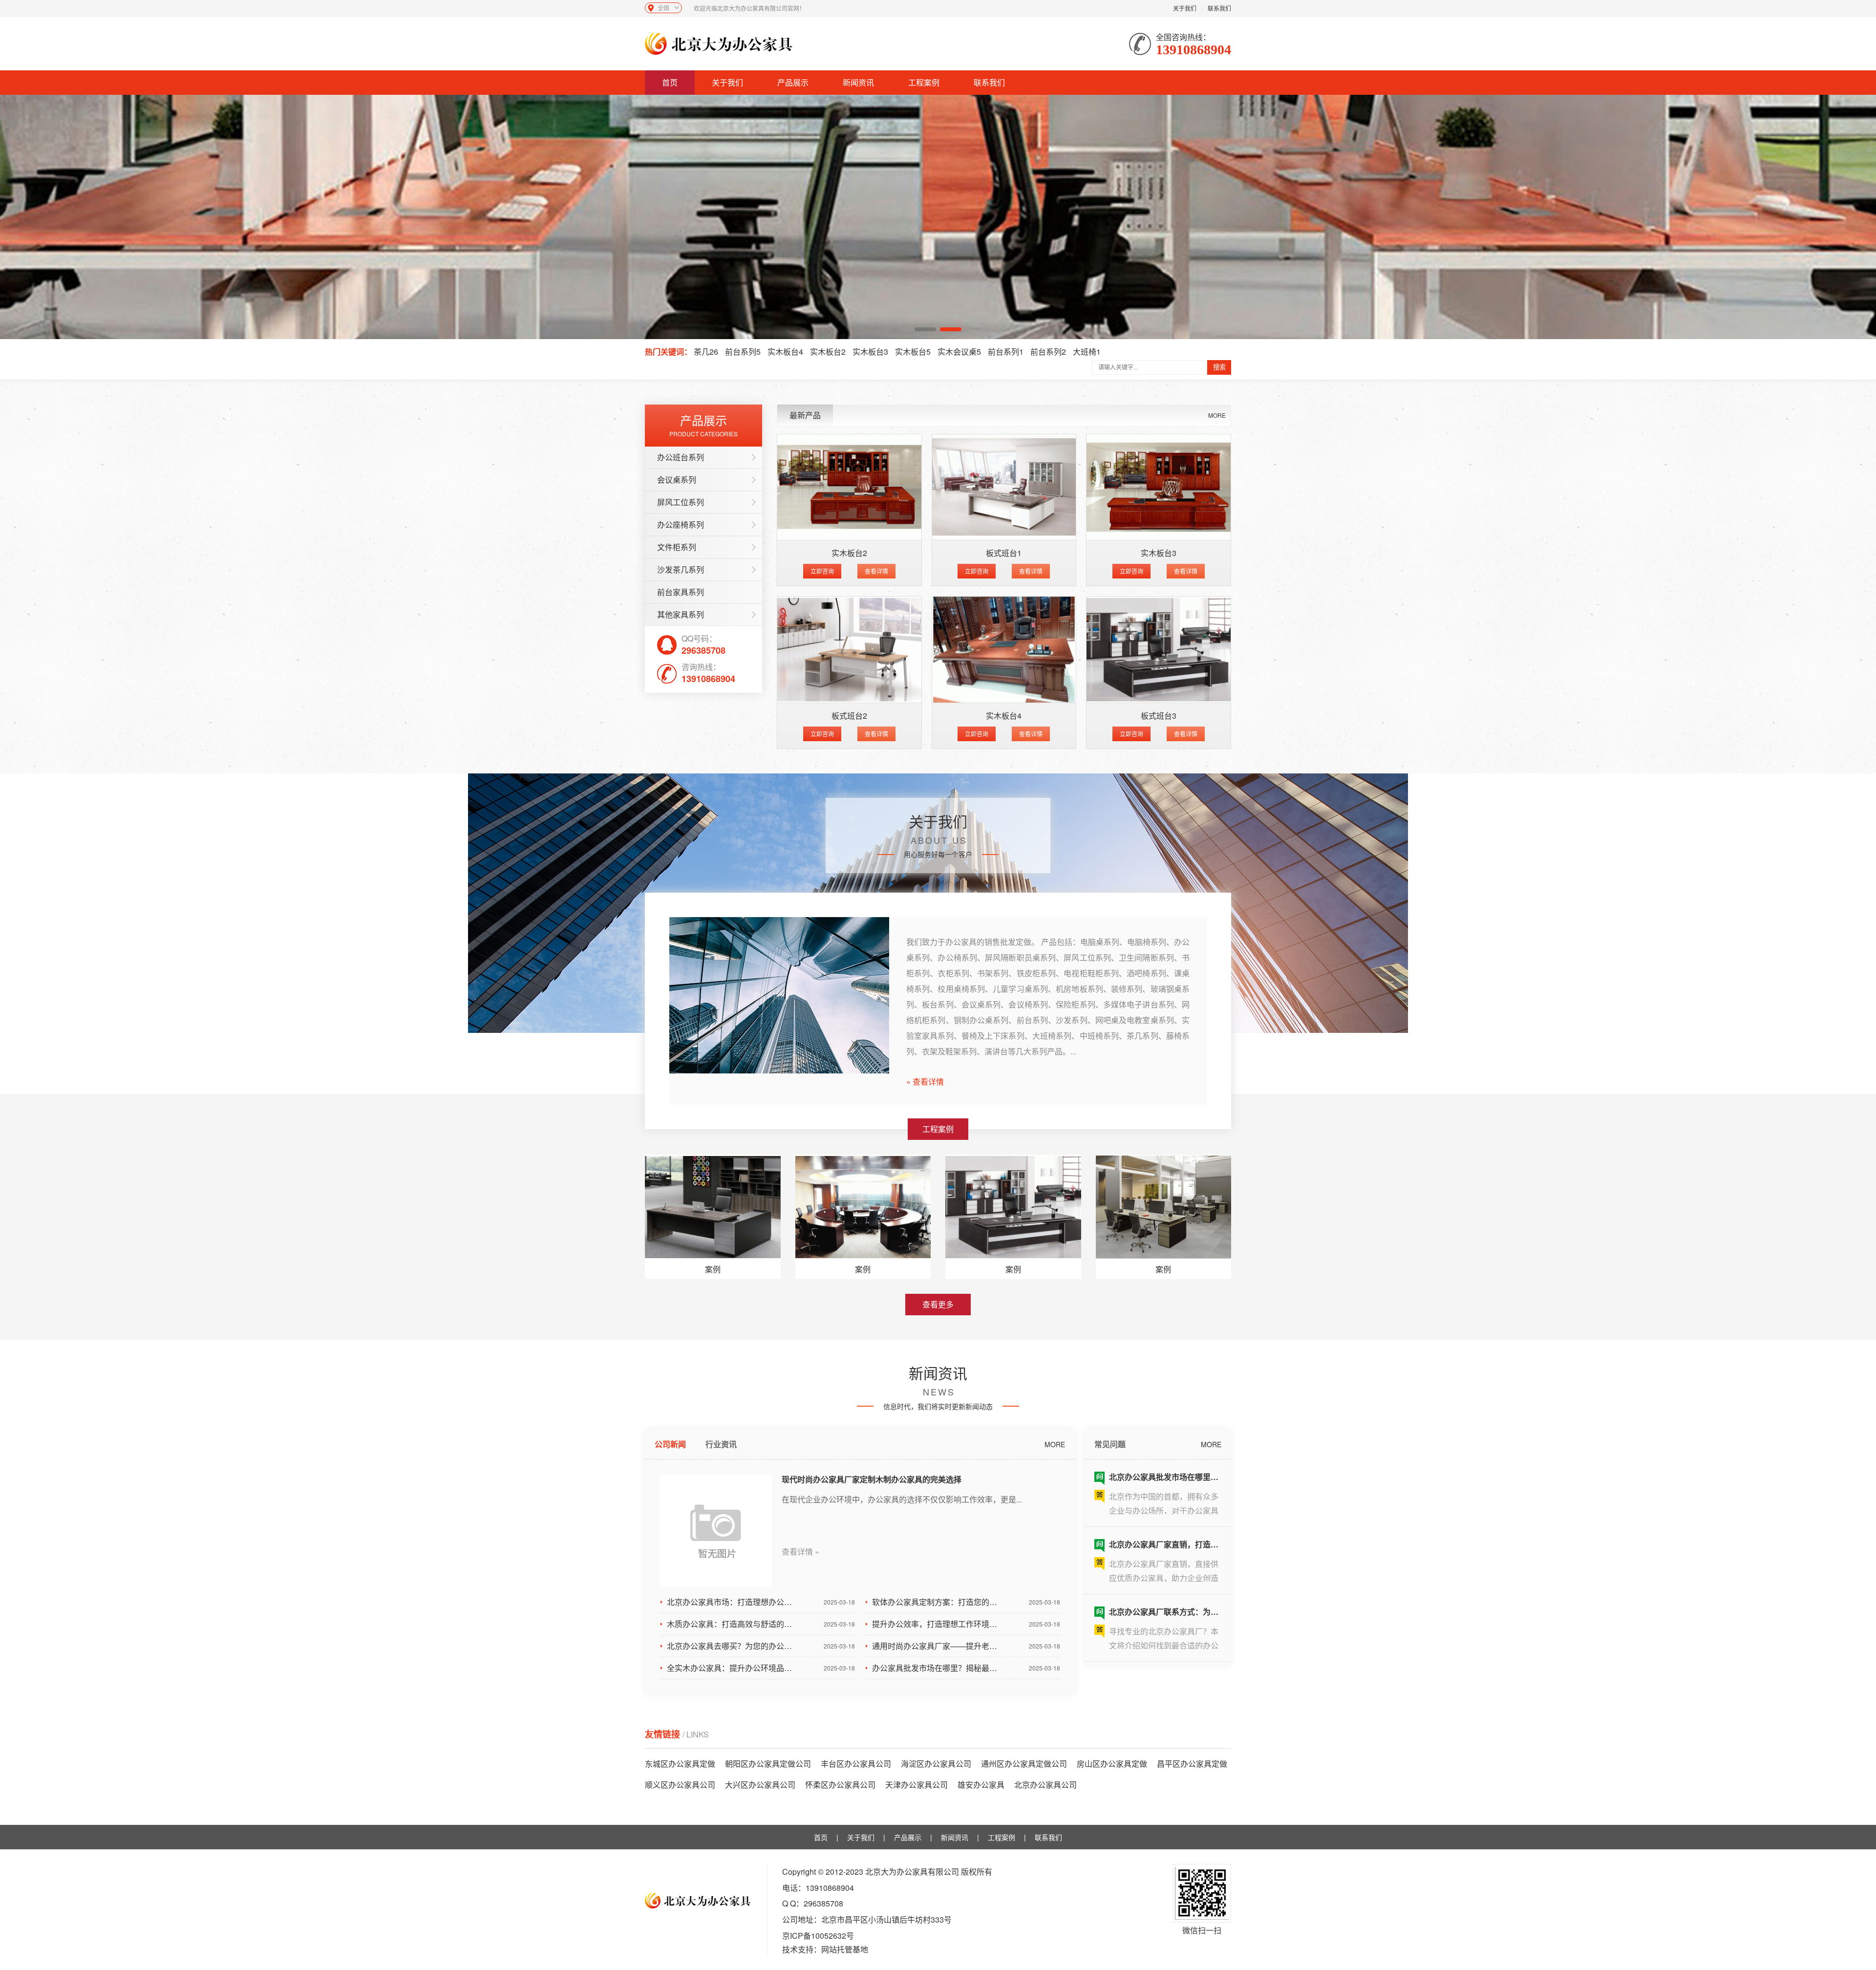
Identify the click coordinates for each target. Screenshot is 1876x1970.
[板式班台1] (1004, 487)
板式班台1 (1004, 553)
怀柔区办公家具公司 (840, 1785)
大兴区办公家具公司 (760, 1785)
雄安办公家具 (981, 1785)
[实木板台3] (1159, 487)
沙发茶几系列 (681, 569)
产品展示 (793, 82)
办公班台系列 (681, 457)
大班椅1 (1087, 352)
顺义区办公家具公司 (680, 1785)
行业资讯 (721, 1444)
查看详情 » (800, 1552)
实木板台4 (785, 352)
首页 (670, 82)
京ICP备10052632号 (818, 1936)
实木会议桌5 (959, 352)
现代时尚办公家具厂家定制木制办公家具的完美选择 (872, 1479)
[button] (925, 329)
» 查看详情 (925, 1082)
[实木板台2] (849, 487)
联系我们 (1219, 8)
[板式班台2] (849, 650)
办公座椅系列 (681, 525)
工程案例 (924, 82)
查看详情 (876, 571)
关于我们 (1185, 8)
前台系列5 (743, 352)
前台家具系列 (681, 592)
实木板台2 (828, 352)
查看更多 (938, 1304)
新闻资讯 (858, 82)
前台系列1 (1006, 352)
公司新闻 (670, 1444)
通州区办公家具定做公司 (1024, 1764)
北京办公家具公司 (1045, 1785)
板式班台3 (1159, 716)
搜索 (1219, 367)
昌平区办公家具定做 (1192, 1764)
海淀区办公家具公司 (936, 1764)
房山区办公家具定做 (1112, 1764)
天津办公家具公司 (917, 1785)
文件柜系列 (677, 547)
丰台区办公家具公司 (856, 1764)
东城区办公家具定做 (680, 1764)
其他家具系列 (681, 614)
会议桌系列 (677, 480)
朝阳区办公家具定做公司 (768, 1764)
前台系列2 (1048, 352)
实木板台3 (870, 352)
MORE (1217, 415)
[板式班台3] (1159, 650)
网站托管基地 (845, 1949)
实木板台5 (913, 352)
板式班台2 (849, 716)
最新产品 (805, 415)
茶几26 (706, 352)
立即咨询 (822, 571)
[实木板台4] (1004, 650)
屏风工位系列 (681, 502)
